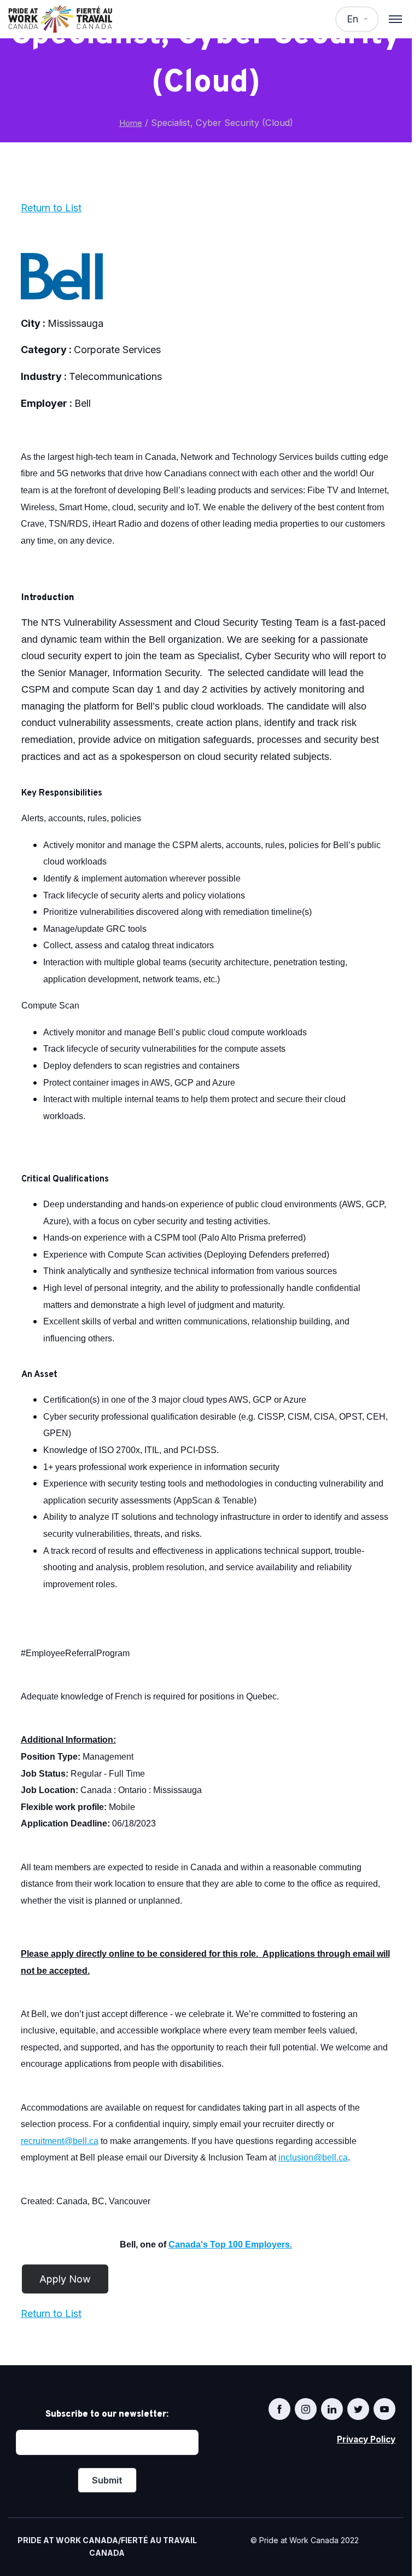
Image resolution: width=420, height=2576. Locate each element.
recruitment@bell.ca (60, 2141)
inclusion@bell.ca (313, 2157)
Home (131, 123)
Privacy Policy (366, 2439)
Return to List (51, 208)
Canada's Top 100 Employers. (230, 2244)
